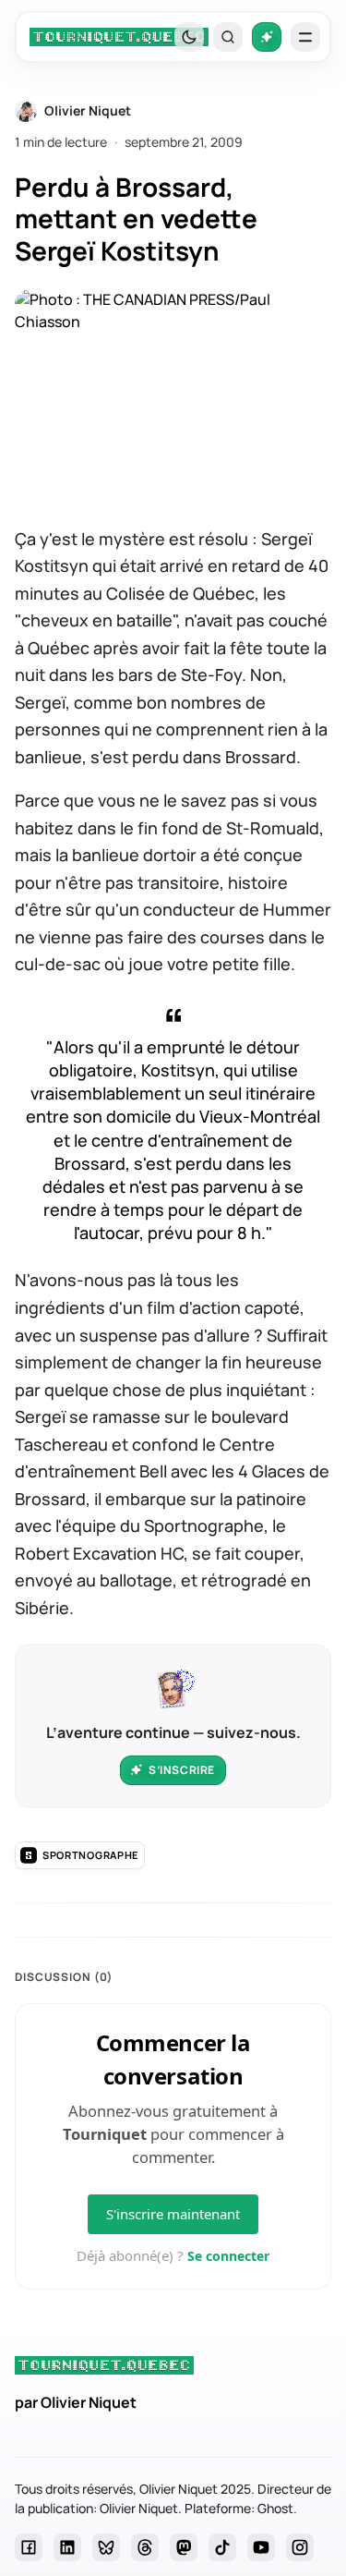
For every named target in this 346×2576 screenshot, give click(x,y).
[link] (119, 37)
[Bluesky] (106, 2547)
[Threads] (145, 2547)
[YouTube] (261, 2547)
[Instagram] (300, 2547)
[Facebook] (29, 2547)
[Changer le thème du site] (189, 37)
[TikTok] (222, 2547)
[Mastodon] (184, 2547)
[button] (228, 37)
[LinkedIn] (67, 2547)
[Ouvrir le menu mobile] (305, 37)
